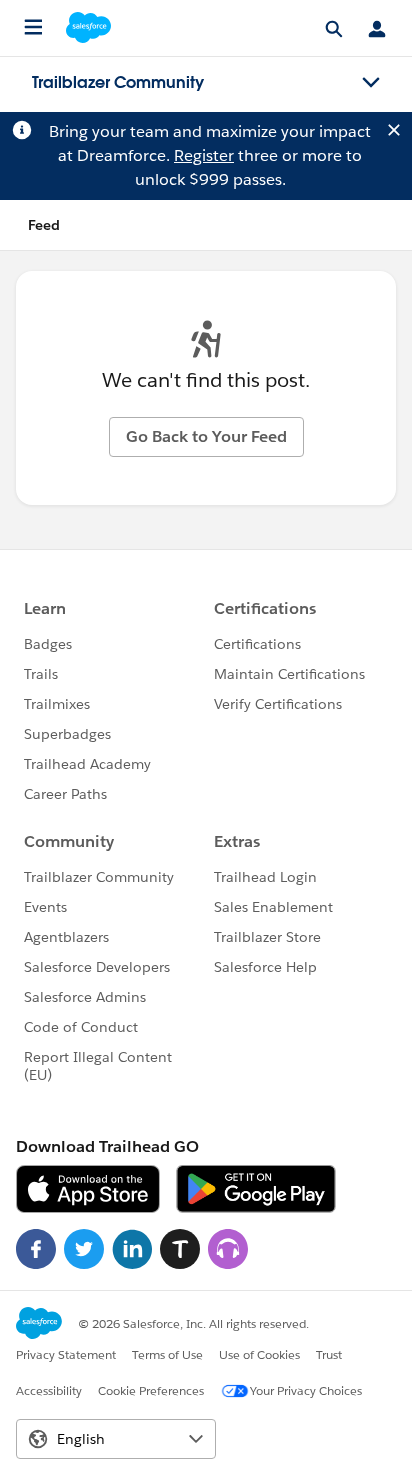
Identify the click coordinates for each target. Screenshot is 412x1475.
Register (204, 155)
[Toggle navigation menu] (371, 83)
